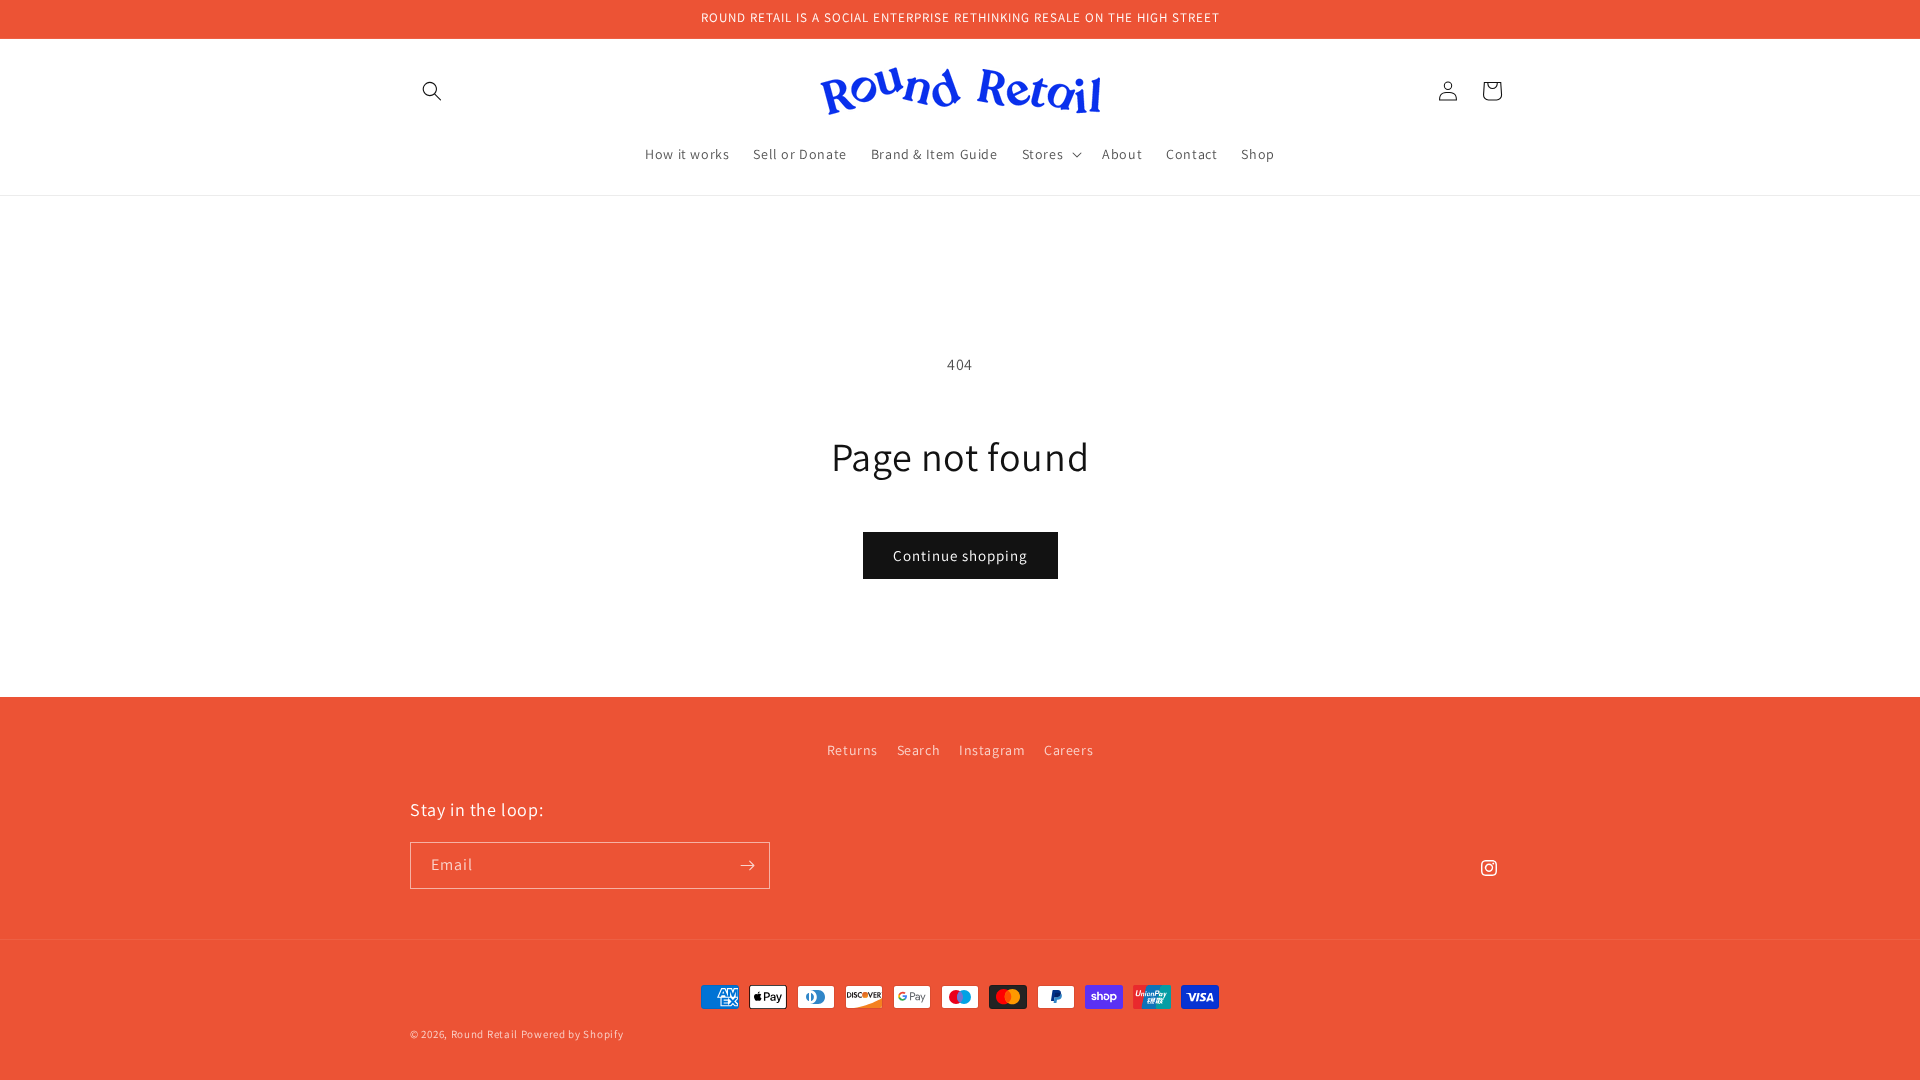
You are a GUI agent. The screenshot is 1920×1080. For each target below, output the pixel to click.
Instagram (992, 750)
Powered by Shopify (572, 1034)
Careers (1068, 750)
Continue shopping (960, 555)
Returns (852, 750)
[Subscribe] (747, 865)
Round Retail (484, 1034)
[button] (432, 91)
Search (919, 750)
